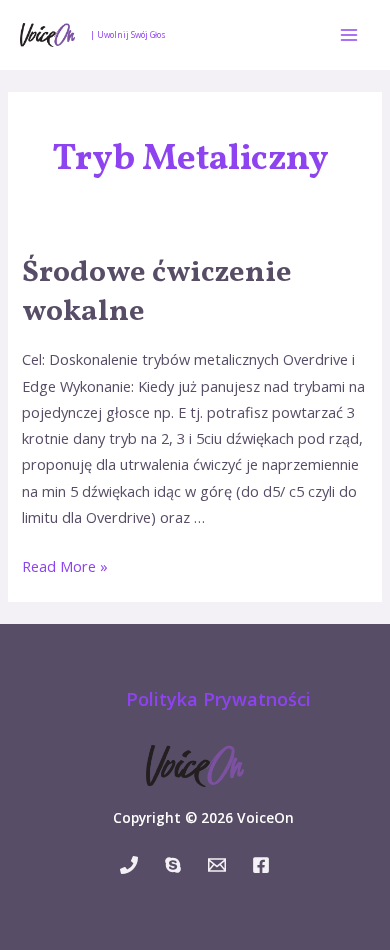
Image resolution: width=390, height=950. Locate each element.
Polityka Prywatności (218, 699)
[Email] (217, 865)
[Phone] (129, 865)
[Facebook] (261, 865)
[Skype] (173, 865)
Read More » (65, 566)
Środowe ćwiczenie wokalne (157, 292)
